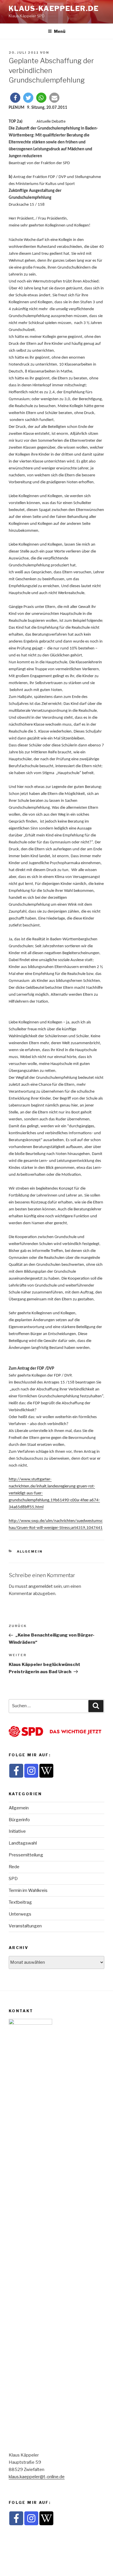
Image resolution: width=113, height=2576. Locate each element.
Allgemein (30, 1551)
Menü (60, 31)
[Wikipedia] (46, 1771)
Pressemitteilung (26, 1855)
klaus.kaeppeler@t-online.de (37, 2477)
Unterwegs (20, 1914)
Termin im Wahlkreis (28, 1890)
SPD (13, 1879)
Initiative (17, 1831)
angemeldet (41, 1586)
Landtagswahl (23, 1843)
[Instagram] (31, 1771)
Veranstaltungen (25, 1926)
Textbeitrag (20, 1902)
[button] (15, 98)
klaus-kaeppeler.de (54, 9)
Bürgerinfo (19, 1820)
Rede (14, 1867)
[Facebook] (16, 1771)
